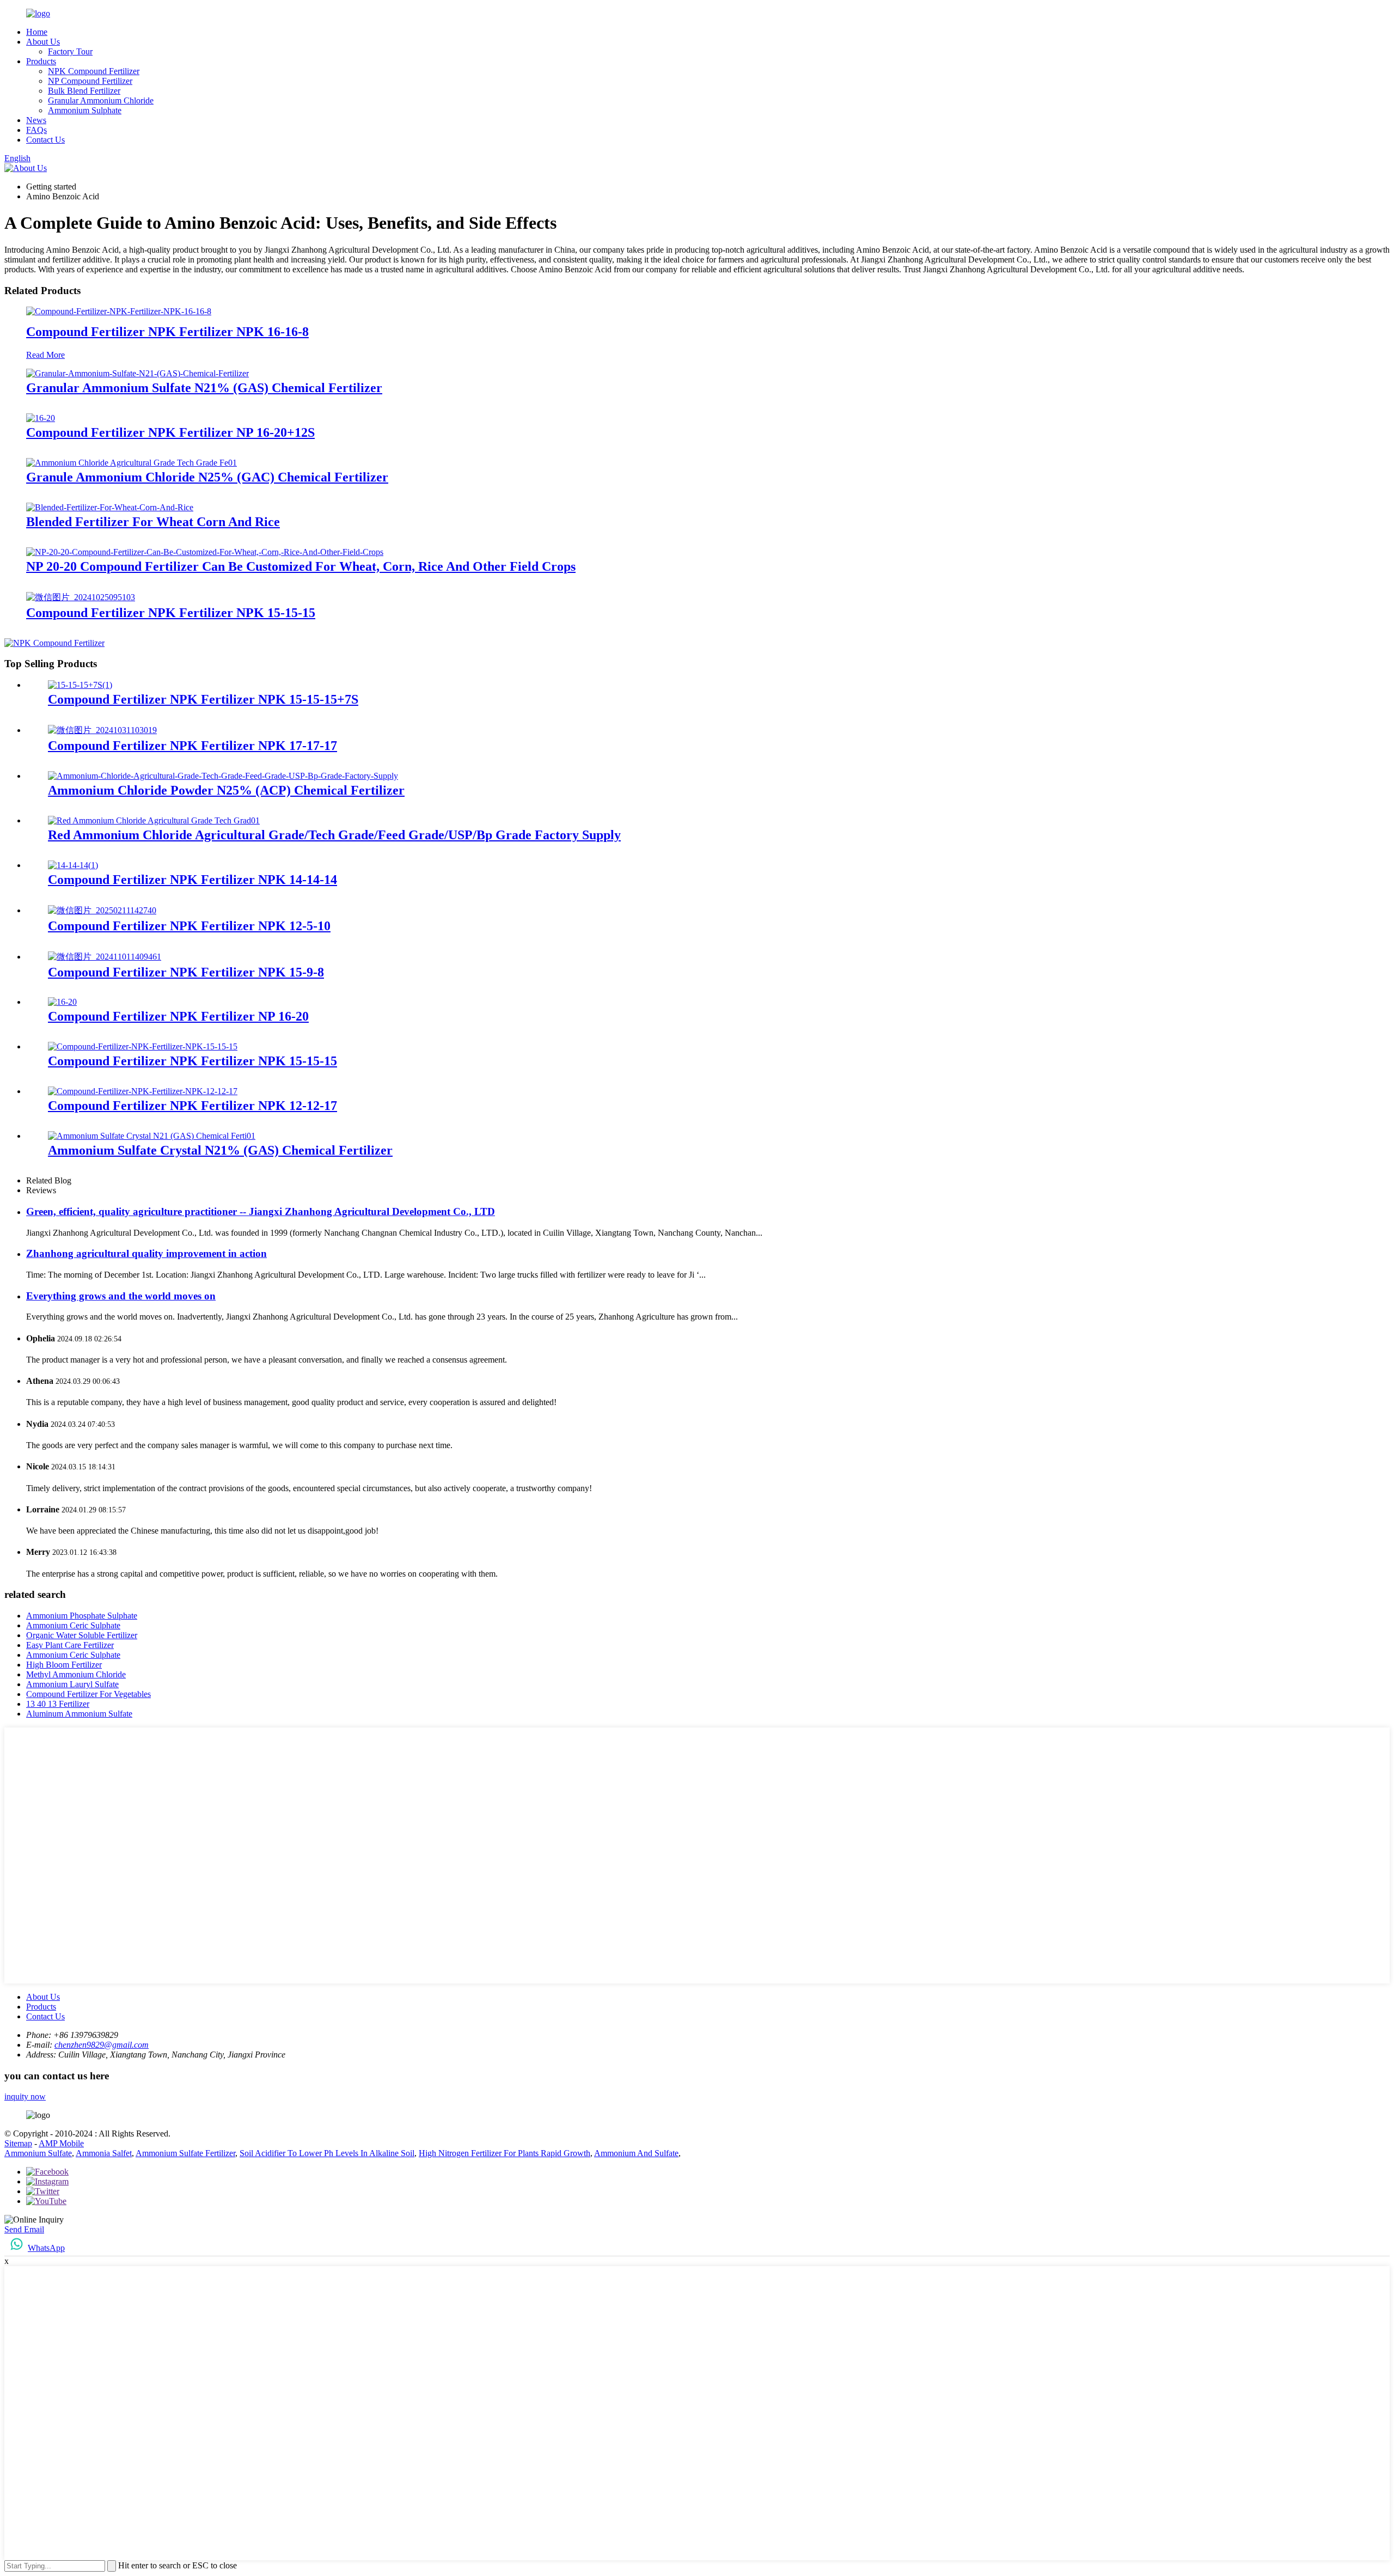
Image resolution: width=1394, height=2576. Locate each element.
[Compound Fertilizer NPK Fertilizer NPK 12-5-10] (102, 910)
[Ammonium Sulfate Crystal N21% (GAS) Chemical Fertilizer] (152, 1136)
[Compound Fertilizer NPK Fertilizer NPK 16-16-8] (119, 311)
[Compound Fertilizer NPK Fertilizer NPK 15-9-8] (105, 957)
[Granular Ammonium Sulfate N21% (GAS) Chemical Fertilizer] (137, 373)
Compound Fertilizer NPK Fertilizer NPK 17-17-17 (192, 746)
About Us (43, 42)
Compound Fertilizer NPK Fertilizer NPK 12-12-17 (192, 1106)
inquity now (25, 2096)
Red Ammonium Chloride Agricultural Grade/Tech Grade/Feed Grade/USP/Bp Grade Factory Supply (334, 835)
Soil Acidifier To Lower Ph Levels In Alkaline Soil (327, 2153)
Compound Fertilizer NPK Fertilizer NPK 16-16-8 (167, 332)
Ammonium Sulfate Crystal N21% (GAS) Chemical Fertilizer (220, 1150)
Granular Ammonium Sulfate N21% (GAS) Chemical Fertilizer (204, 388)
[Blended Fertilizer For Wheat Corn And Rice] (110, 507)
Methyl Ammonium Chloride (76, 1674)
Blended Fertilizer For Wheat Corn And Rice (153, 522)
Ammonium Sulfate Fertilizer (185, 2153)
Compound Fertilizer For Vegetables (88, 1694)
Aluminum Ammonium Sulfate (79, 1714)
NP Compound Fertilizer (90, 81)
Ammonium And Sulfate (636, 2153)
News (36, 120)
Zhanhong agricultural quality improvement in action (146, 1253)
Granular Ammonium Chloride (101, 100)
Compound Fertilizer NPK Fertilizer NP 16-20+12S (170, 432)
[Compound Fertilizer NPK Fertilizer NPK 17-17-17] (102, 730)
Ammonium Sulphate (85, 110)
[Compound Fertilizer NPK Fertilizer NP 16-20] (62, 1002)
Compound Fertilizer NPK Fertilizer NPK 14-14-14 (192, 880)
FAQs (36, 130)
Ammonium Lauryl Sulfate (72, 1684)
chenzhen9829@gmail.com (102, 2045)
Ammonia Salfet (104, 2153)
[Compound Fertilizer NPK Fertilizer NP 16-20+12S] (41, 418)
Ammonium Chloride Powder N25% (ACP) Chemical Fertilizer (226, 790)
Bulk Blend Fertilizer (84, 91)
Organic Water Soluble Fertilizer (82, 1635)
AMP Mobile (61, 2143)
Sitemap (18, 2143)
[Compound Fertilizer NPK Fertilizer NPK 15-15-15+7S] (80, 685)
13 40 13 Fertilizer (58, 1704)
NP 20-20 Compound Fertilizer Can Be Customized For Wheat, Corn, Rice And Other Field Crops (301, 566)
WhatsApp (46, 2248)
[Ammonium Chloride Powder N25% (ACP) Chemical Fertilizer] (223, 776)
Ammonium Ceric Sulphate (73, 1625)
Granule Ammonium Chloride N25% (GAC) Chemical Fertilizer (207, 477)
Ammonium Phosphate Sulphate (82, 1616)
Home (37, 32)
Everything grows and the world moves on (121, 1296)
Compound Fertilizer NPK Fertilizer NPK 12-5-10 (189, 926)
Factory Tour (70, 51)
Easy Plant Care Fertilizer (70, 1645)
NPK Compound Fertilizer (94, 71)
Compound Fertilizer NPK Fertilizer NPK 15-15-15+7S (203, 699)
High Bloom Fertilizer (64, 1665)
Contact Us (45, 140)
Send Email (24, 2229)
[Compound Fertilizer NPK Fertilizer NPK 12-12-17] (143, 1091)
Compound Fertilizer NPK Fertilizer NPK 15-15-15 (171, 613)
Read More (45, 355)
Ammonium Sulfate (38, 2153)
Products (41, 61)
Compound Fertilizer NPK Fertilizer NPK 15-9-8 (186, 972)
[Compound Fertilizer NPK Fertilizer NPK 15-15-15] (81, 597)
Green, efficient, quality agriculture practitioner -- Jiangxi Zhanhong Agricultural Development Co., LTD (261, 1211)
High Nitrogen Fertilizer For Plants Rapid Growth (505, 2153)
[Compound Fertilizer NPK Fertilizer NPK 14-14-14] (73, 865)
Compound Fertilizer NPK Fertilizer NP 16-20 (178, 1016)
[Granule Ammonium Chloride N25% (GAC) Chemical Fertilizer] (132, 463)
